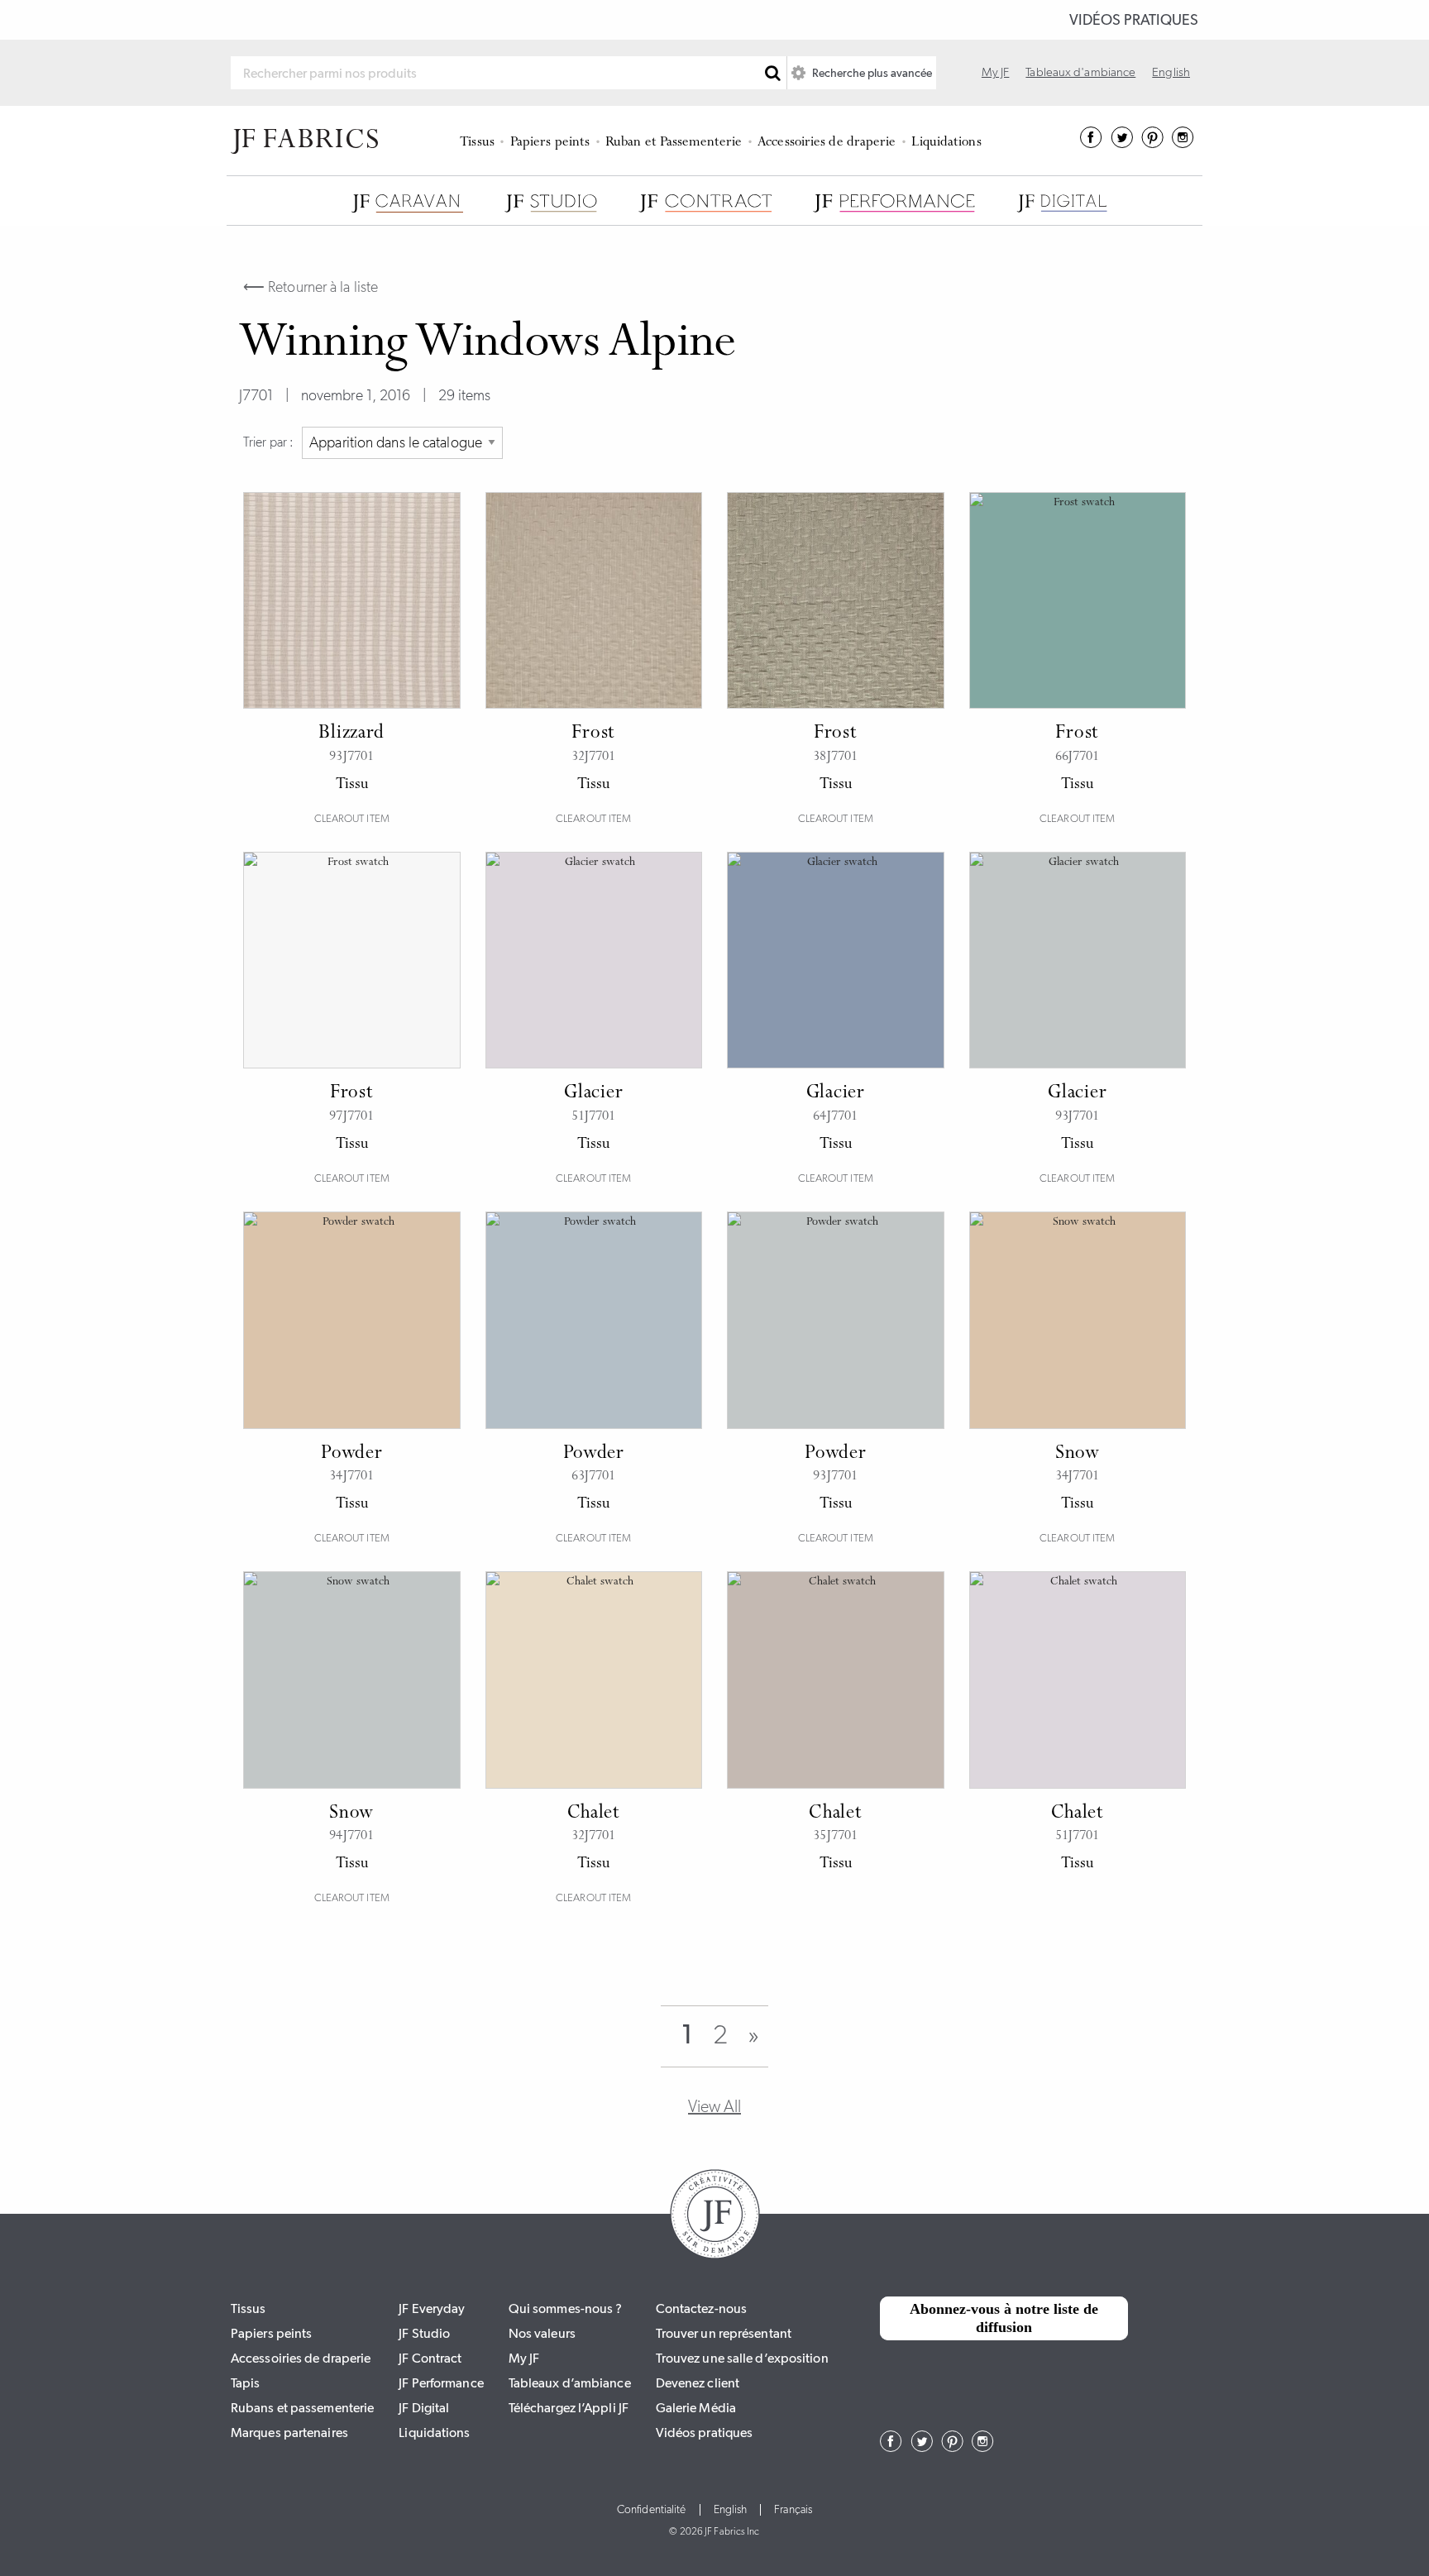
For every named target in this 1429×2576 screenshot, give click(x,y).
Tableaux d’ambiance (570, 2383)
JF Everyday (432, 2308)
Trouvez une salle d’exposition (742, 2358)
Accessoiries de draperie (827, 143)
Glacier (593, 1093)
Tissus (477, 143)
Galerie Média (696, 2408)
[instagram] (1183, 143)
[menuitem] (480, 141)
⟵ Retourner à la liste (311, 287)
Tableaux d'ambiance (1080, 72)
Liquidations (946, 143)
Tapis (246, 2383)
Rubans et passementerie (302, 2408)
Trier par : (268, 442)
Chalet (594, 1814)
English (1171, 72)
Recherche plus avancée (871, 73)
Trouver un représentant (724, 2333)
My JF (996, 72)
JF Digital (424, 2408)
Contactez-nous (701, 2308)
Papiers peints (550, 143)
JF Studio (424, 2333)
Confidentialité (652, 2510)
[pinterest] (1152, 143)
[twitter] (1122, 143)
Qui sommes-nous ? (566, 2308)
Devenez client (698, 2383)
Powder (351, 1454)
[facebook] (1091, 143)
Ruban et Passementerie (674, 143)
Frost (593, 734)
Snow (1078, 1454)
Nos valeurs (542, 2333)
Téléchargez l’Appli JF (569, 2408)
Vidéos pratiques (1134, 20)
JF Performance (441, 2383)
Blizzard (351, 734)
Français (793, 2510)
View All (714, 2106)
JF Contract (430, 2358)
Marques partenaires (289, 2433)
